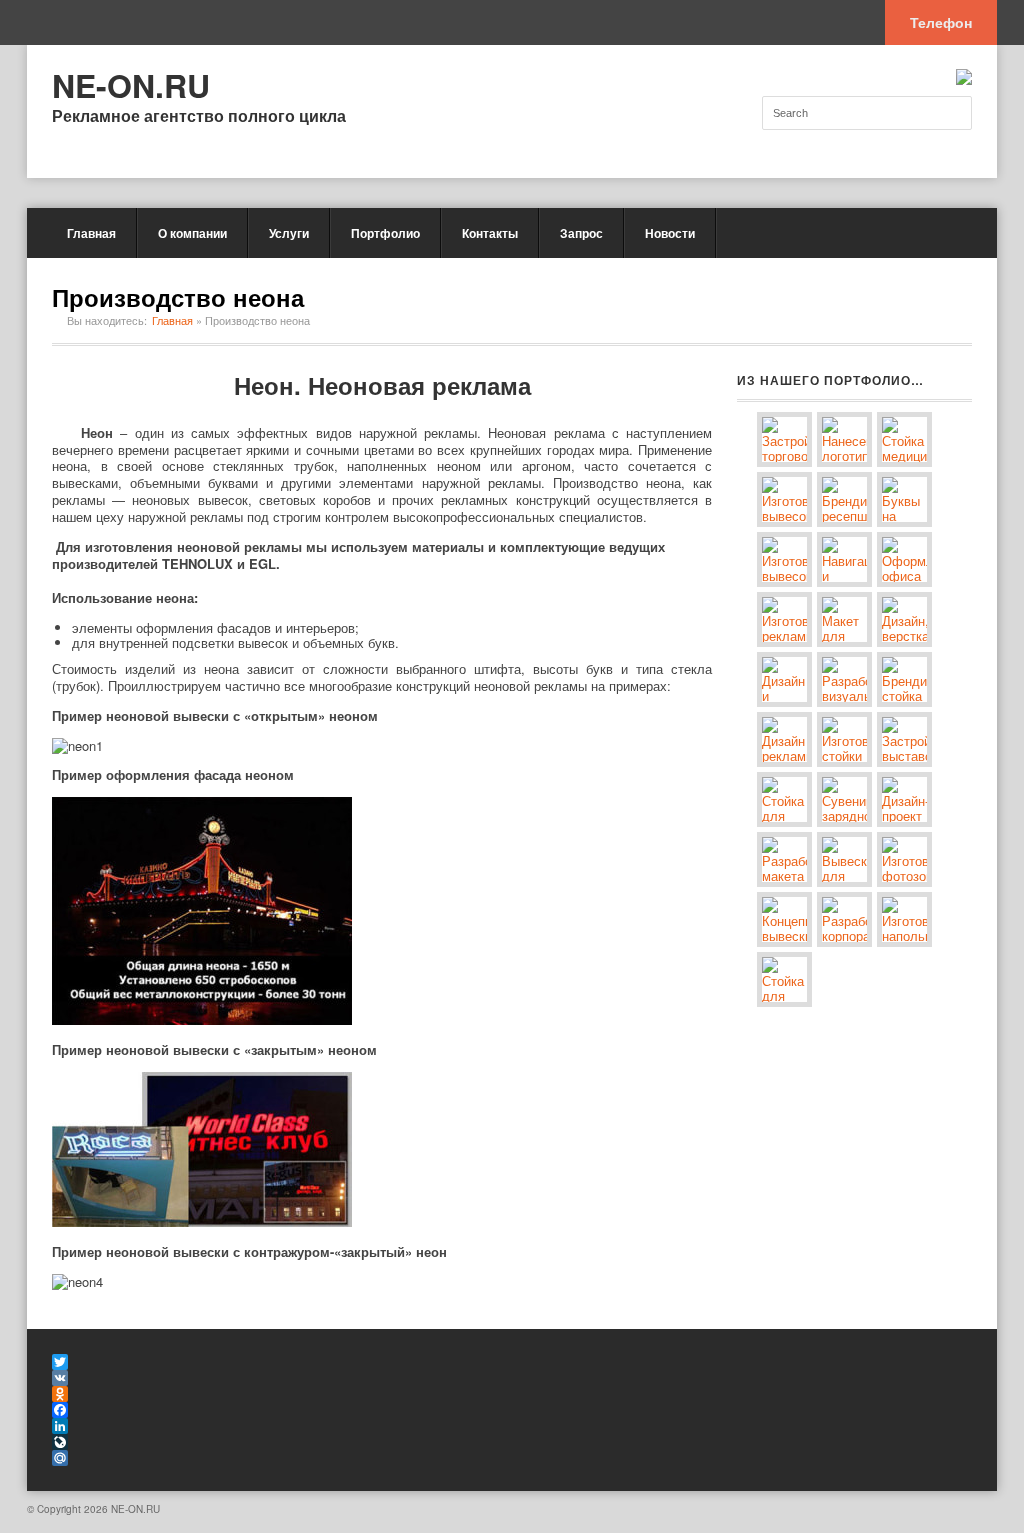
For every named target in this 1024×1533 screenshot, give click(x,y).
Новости (670, 233)
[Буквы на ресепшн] (904, 499)
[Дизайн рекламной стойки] (784, 739)
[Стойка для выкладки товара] (784, 799)
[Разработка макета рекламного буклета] (784, 859)
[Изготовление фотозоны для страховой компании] (904, 859)
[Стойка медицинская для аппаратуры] (904, 439)
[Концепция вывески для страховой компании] (784, 919)
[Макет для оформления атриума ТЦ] (844, 619)
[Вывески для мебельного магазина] (844, 859)
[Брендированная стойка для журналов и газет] (904, 679)
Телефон (941, 22)
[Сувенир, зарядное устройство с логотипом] (844, 799)
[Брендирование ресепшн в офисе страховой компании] (844, 499)
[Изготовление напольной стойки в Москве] (904, 919)
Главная (91, 233)
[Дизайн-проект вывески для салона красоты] (904, 799)
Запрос (581, 233)
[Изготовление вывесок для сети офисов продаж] (784, 559)
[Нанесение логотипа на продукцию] (844, 439)
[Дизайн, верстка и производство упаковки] (904, 619)
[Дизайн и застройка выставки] (784, 679)
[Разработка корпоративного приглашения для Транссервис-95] (844, 919)
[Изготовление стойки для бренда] (844, 739)
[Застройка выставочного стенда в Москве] (904, 739)
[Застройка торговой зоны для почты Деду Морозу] (784, 439)
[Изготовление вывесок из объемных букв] (784, 499)
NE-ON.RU (131, 85)
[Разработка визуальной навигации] (844, 679)
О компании (192, 233)
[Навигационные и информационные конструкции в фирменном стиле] (844, 559)
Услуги (289, 233)
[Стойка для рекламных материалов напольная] (784, 979)
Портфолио (385, 233)
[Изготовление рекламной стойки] (784, 619)
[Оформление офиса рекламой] (904, 559)
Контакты (490, 233)
